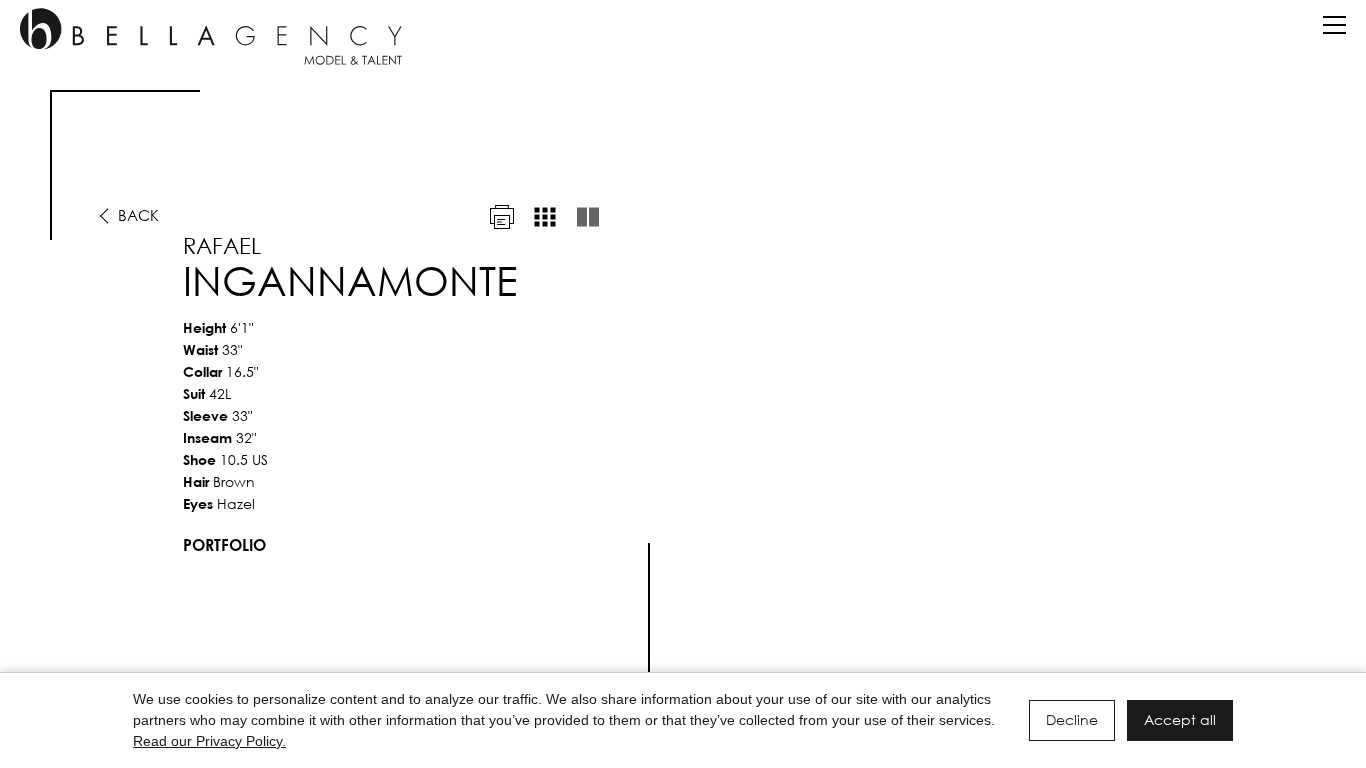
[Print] (502, 217)
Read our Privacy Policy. (209, 741)
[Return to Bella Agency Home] (211, 36)
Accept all (1180, 719)
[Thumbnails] (545, 217)
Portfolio (224, 544)
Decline (1072, 719)
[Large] (588, 217)
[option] (683, 391)
